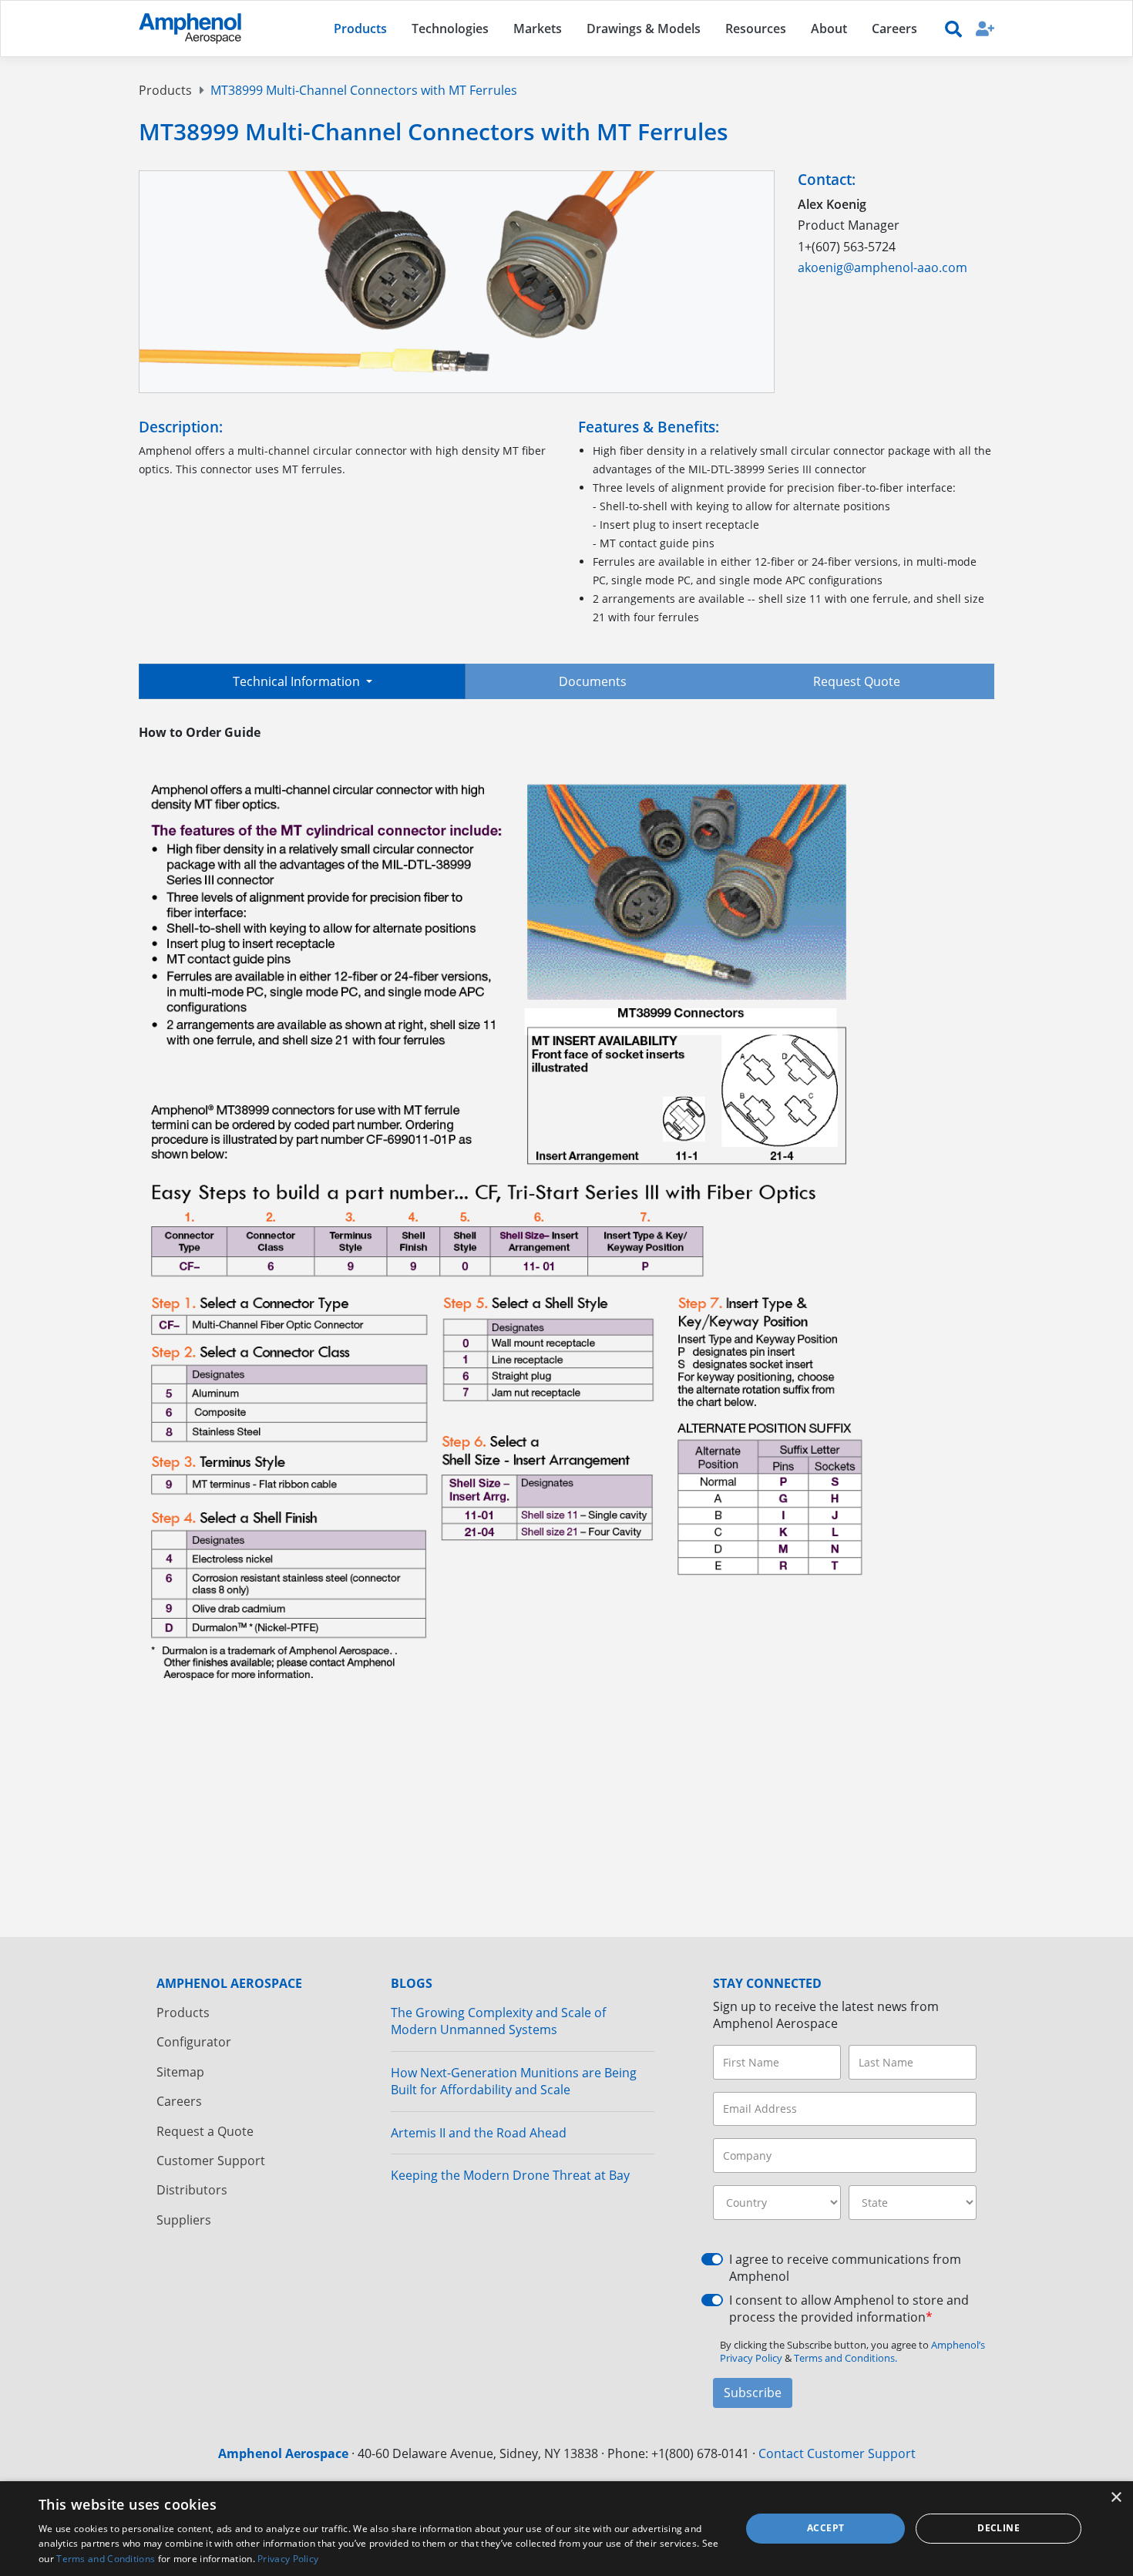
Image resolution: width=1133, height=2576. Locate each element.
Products (165, 90)
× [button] (1116, 2498)
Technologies (450, 29)
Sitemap (180, 2072)
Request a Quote (205, 2131)
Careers (179, 2101)
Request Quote (857, 681)
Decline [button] (999, 2528)
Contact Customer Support (837, 2453)
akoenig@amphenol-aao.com (883, 267)
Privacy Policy (288, 2559)
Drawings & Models (644, 29)
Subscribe (753, 2393)
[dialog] (566, 2529)
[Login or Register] (985, 28)
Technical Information (298, 681)
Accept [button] (825, 2528)
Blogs (412, 1983)
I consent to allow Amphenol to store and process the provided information (849, 2309)
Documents (593, 681)
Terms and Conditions (106, 2559)
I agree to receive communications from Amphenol (845, 2268)
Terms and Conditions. (846, 2358)
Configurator (194, 2042)
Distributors (192, 2190)
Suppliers (184, 2220)
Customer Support (211, 2161)
